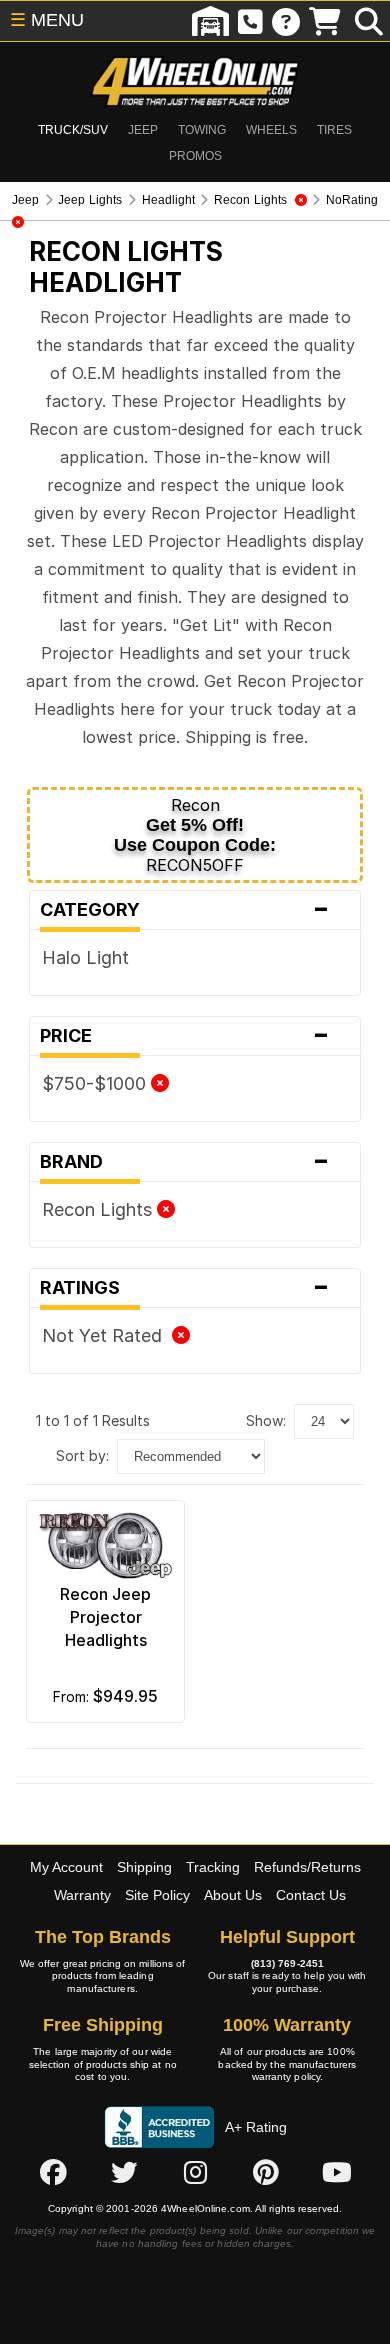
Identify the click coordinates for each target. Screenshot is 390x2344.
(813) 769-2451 (287, 1963)
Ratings (184, 1288)
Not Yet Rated (107, 1335)
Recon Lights (99, 1209)
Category (184, 910)
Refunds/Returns (307, 1867)
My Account (66, 1867)
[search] (369, 21)
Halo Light (85, 957)
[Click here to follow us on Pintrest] (266, 2173)
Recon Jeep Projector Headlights (105, 1617)
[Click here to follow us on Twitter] (124, 2173)
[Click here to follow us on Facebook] (53, 2173)
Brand (184, 1162)
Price (184, 1036)
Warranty (82, 1895)
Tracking (213, 1867)
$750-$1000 (96, 1083)
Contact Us (311, 1895)
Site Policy (157, 1895)
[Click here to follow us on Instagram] (195, 2173)
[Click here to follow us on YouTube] (337, 2173)
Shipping (144, 1867)
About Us (233, 1895)
